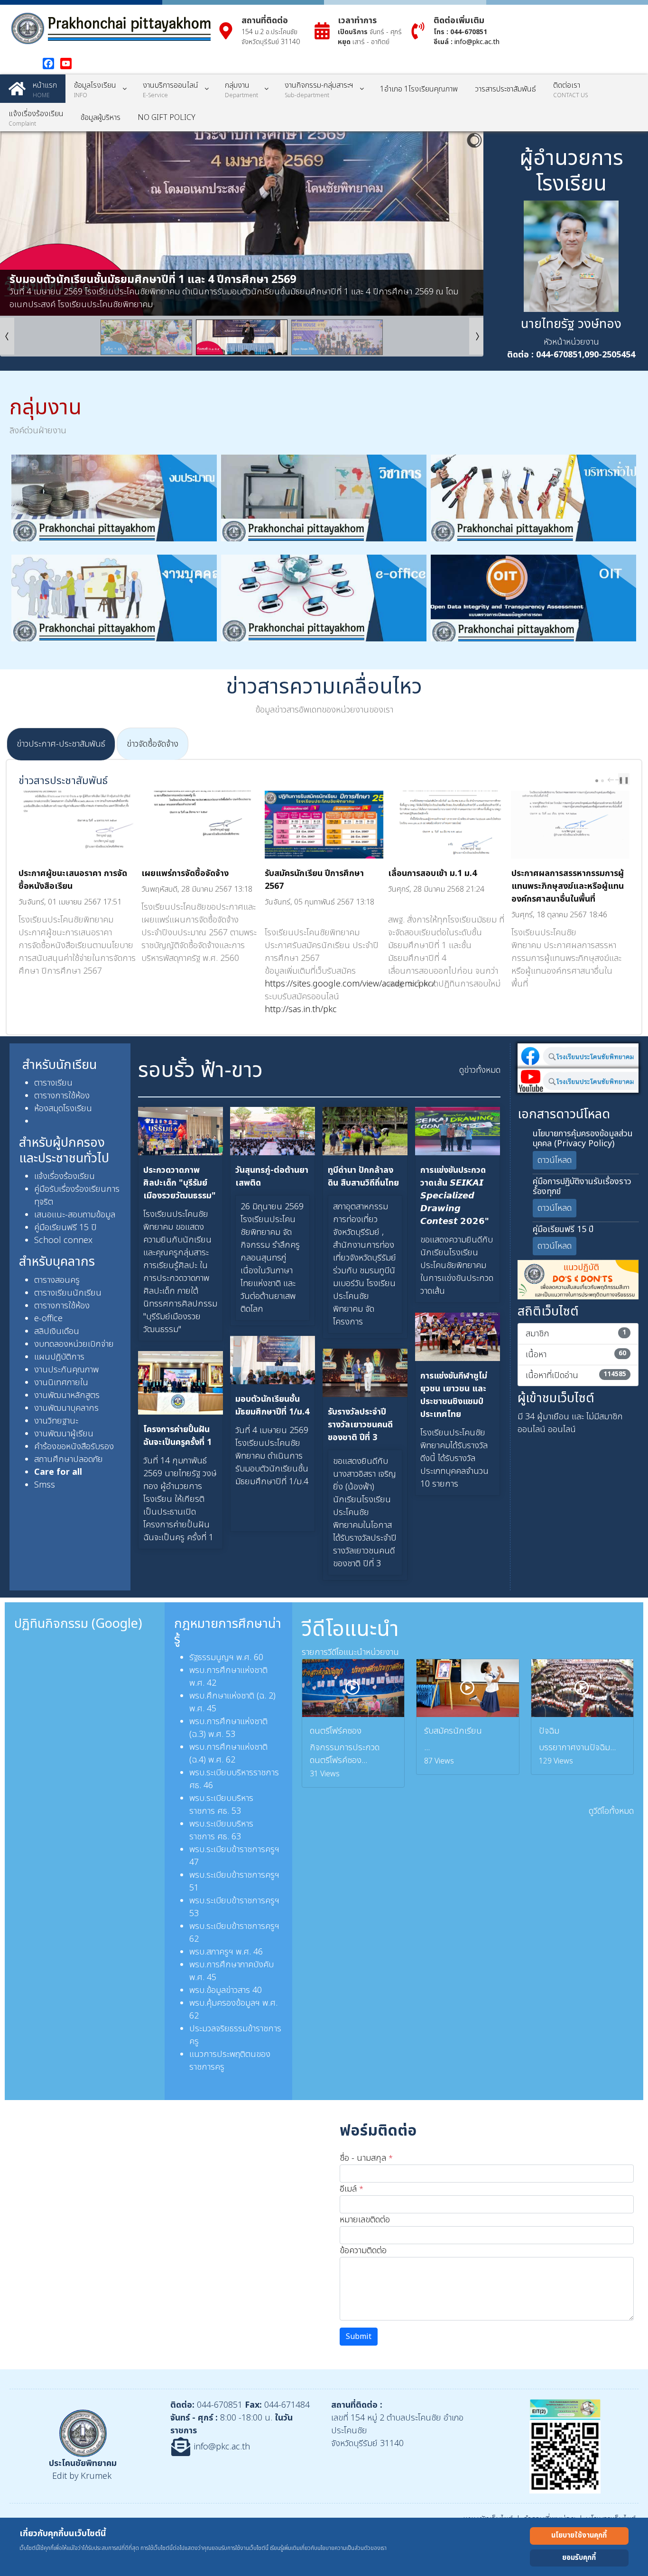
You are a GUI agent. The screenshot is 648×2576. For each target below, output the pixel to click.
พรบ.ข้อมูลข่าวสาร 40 (226, 1990)
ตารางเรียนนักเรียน (68, 1293)
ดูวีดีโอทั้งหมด (611, 1811)
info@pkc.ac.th (477, 42)
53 (236, 1811)
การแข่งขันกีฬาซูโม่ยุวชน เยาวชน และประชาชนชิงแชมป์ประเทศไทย (454, 1395)
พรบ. (198, 1696)
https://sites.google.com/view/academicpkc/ (350, 984)
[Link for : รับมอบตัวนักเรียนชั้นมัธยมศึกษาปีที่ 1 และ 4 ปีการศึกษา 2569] (242, 224)
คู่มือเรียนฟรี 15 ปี (65, 1228)
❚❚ (624, 780)
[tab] (61, 744)
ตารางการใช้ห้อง (62, 1096)
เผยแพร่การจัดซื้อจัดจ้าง (185, 873)
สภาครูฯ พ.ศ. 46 (235, 1952)
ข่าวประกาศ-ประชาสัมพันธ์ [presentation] (61, 744)
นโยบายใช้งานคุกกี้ (579, 2535)
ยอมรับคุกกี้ (579, 2558)
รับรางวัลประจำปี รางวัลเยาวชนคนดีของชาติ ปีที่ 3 (360, 1425)
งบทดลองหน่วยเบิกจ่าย (74, 1344)
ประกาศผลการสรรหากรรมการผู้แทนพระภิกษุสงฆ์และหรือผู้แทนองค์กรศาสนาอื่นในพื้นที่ (568, 886)
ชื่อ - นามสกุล (366, 2158)
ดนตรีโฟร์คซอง (336, 1731)
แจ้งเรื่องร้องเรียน (65, 1176)
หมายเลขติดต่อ (365, 2220)
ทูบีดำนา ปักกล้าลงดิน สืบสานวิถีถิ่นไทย (363, 1177)
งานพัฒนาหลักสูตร (67, 1395)
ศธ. (224, 1811)
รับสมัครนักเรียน (453, 1731)
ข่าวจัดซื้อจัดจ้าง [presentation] (153, 744)
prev (612, 780)
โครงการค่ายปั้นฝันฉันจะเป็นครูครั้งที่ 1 (177, 1436)
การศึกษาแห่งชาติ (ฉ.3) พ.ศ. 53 (228, 1728)
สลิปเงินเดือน (57, 1331)
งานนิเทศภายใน (61, 1383)
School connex (63, 1240)
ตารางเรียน (53, 1083)
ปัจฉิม (549, 1731)
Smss (45, 1485)
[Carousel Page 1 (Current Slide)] (597, 781)
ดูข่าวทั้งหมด (480, 1070)
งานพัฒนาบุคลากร (66, 1408)
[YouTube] (66, 64)
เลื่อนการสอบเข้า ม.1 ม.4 (432, 873)
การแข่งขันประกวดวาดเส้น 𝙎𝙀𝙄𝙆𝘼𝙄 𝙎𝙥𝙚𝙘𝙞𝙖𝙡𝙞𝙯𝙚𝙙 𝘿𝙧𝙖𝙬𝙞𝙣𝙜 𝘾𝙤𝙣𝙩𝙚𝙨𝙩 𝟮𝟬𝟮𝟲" (455, 1196)
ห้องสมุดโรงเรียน (63, 1109)
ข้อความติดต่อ (363, 2251)
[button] (454, 224)
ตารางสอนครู (58, 1280)
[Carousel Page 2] (602, 781)
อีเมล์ (352, 2189)
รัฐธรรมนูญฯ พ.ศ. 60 (226, 1658)
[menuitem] (33, 89)
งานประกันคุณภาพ (66, 1370)
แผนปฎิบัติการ (59, 1357)
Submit (359, 2337)
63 (236, 1837)
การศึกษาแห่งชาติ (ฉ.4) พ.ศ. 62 (228, 1754)
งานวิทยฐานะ (56, 1421)
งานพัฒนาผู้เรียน (64, 1434)
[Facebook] (48, 64)
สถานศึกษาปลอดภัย (69, 1459)
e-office (48, 1319)
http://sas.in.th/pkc (301, 1009)
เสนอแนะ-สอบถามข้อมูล (75, 1215)
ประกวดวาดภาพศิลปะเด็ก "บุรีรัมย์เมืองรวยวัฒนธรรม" (180, 1183)
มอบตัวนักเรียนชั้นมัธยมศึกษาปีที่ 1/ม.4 (272, 1406)
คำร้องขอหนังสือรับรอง (74, 1447)
